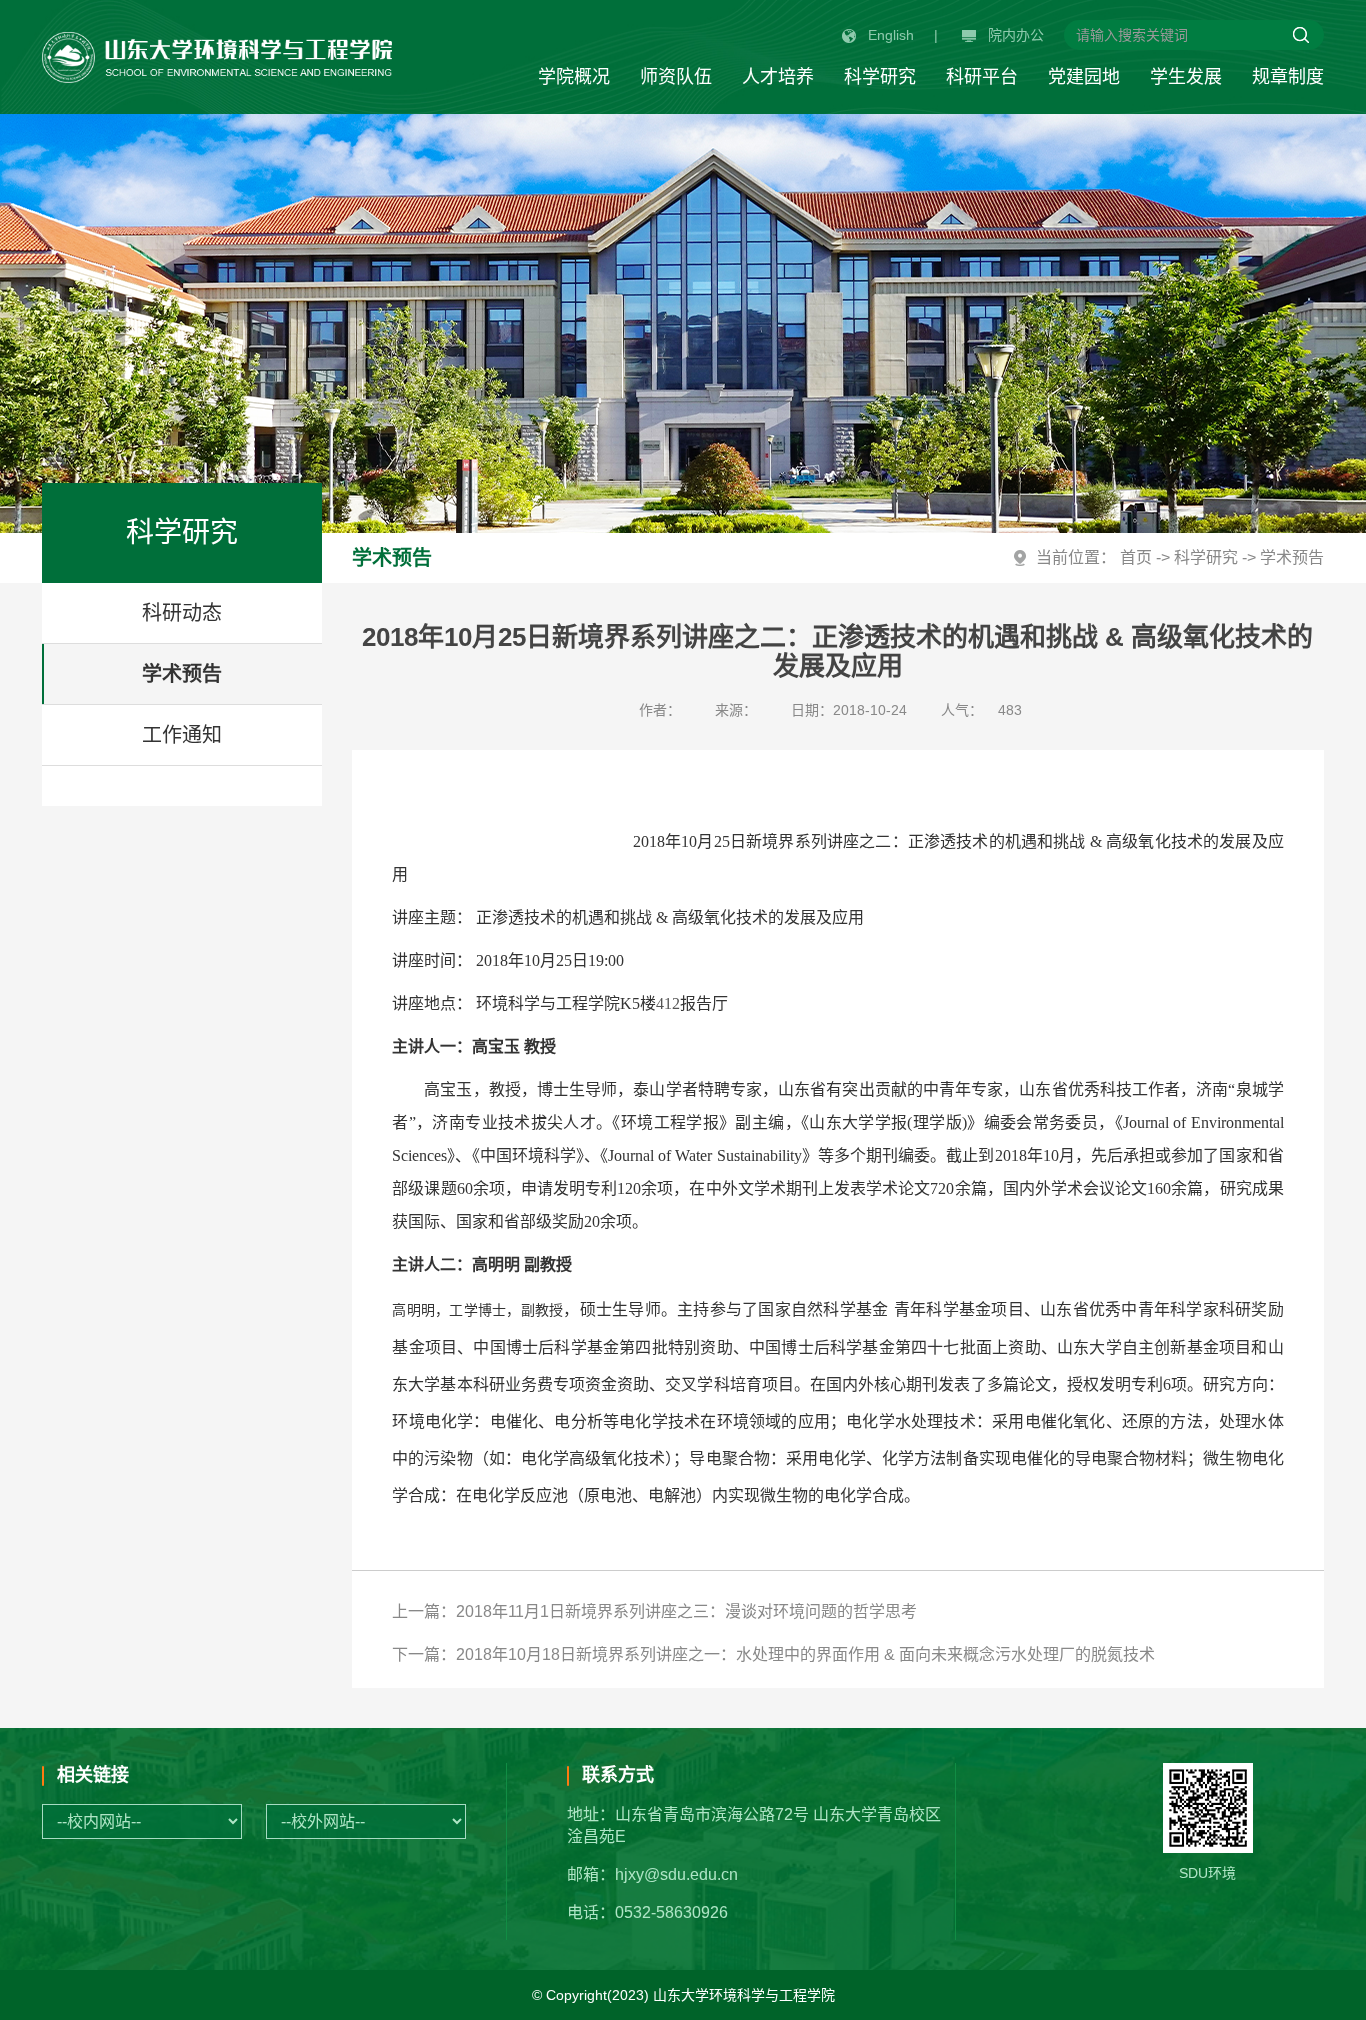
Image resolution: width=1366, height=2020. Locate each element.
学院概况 (574, 77)
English (891, 35)
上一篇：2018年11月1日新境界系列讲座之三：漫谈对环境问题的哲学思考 (654, 1611)
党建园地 (1084, 77)
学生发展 (1186, 77)
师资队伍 (676, 77)
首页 (1136, 557)
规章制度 (1288, 77)
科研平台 (982, 77)
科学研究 (880, 77)
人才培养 (778, 77)
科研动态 (182, 613)
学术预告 (182, 674)
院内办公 (1016, 35)
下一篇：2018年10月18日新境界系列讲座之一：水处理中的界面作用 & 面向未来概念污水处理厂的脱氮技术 (773, 1654)
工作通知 (182, 735)
